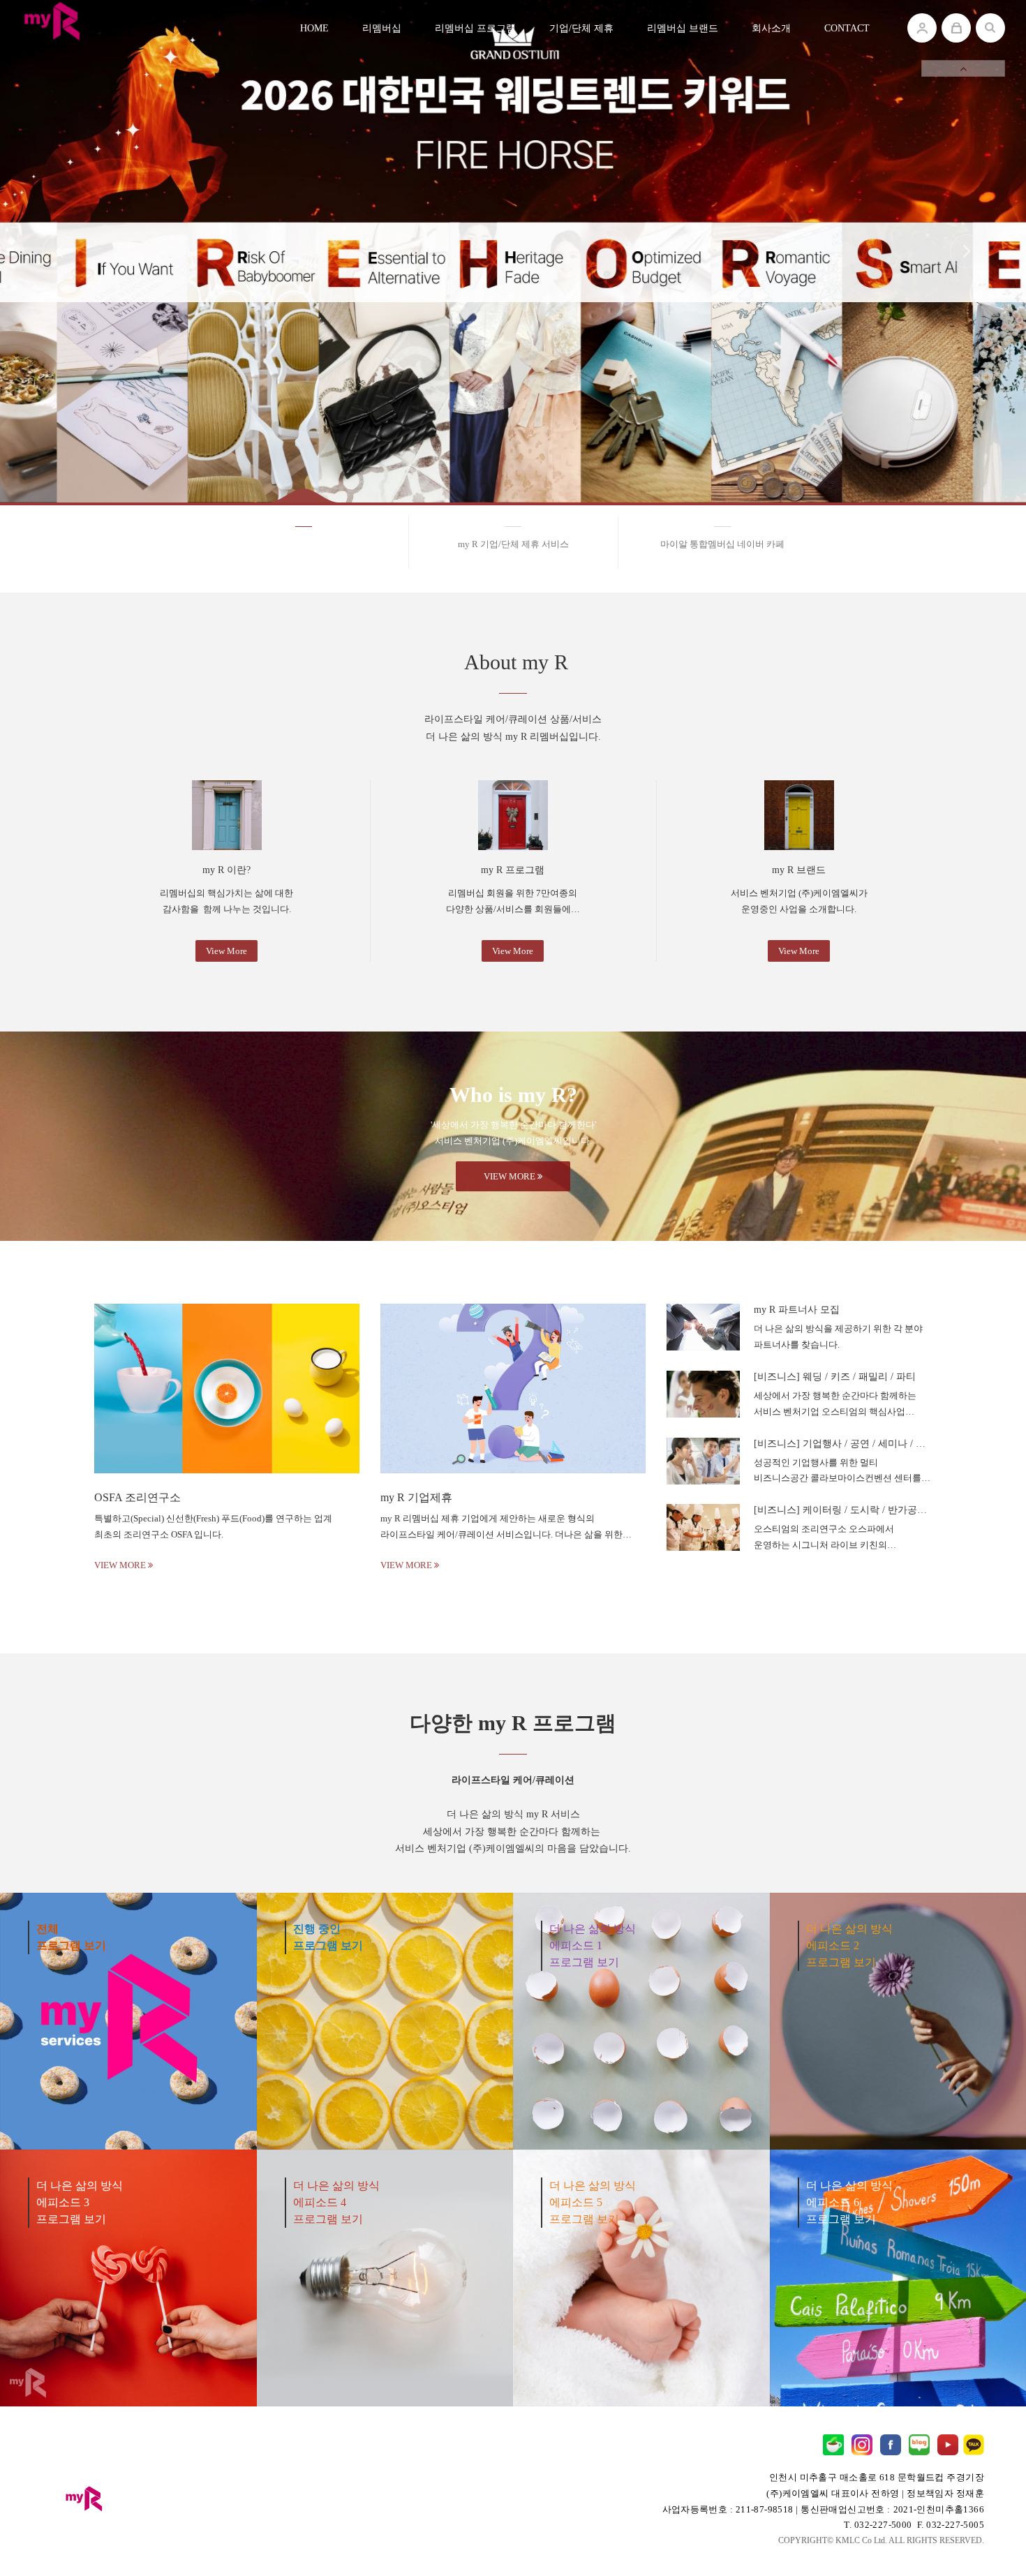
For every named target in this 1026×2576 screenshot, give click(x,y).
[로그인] (922, 28)
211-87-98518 (765, 2509)
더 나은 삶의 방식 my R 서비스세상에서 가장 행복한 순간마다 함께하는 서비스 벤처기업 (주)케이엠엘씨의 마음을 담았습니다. (513, 1814)
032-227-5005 (955, 2525)
